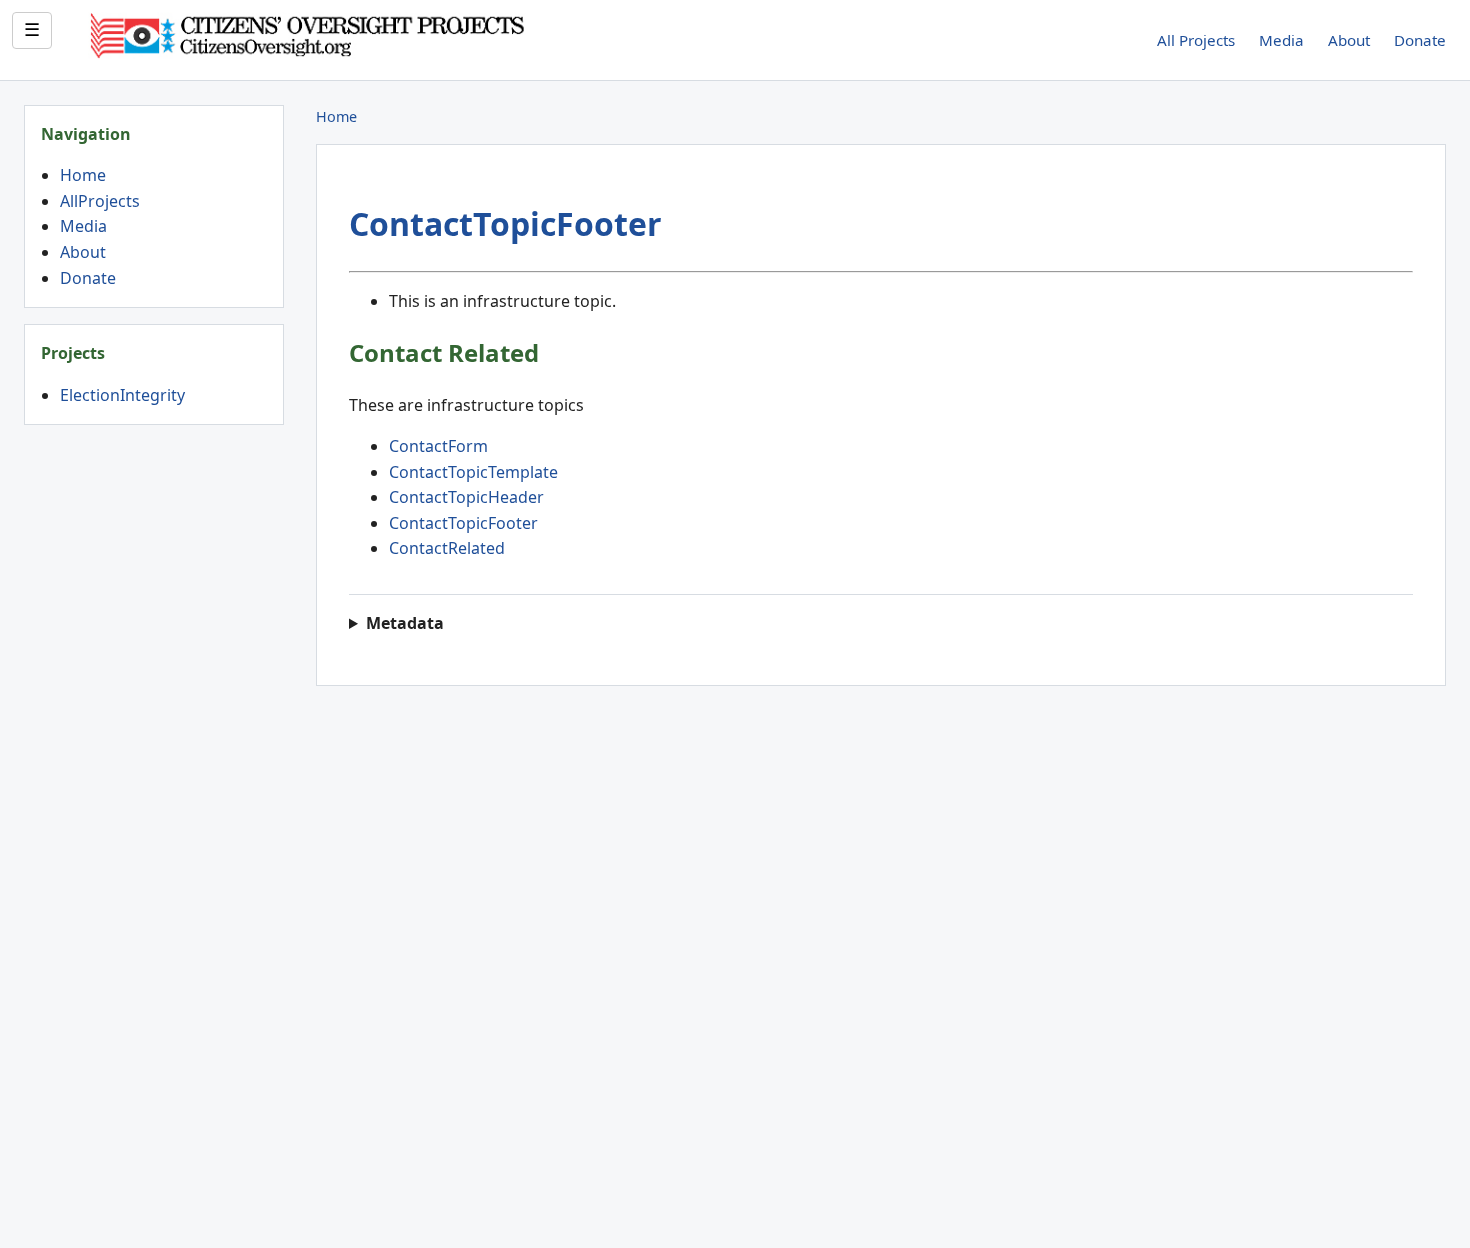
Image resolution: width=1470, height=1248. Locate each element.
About (1349, 40)
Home (83, 175)
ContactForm (438, 446)
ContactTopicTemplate (473, 472)
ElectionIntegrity (122, 395)
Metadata (405, 623)
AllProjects (100, 201)
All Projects (1196, 40)
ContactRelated (447, 548)
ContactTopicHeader (466, 497)
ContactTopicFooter (505, 223)
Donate (1420, 40)
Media (1281, 40)
